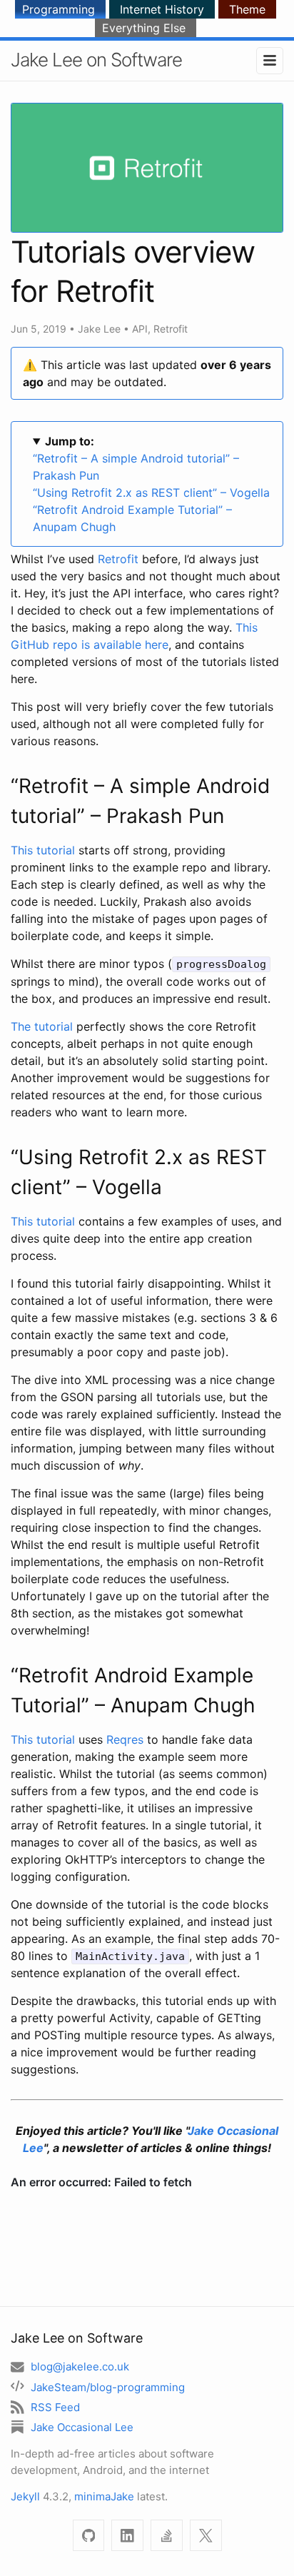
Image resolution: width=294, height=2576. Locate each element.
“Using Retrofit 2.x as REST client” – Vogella (151, 493)
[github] (89, 2536)
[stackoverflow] (167, 2536)
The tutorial (42, 1026)
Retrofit (171, 329)
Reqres (125, 1739)
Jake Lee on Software (96, 60)
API (140, 329)
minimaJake (104, 2496)
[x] (206, 2536)
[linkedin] (127, 2536)
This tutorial (43, 850)
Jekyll (25, 2496)
